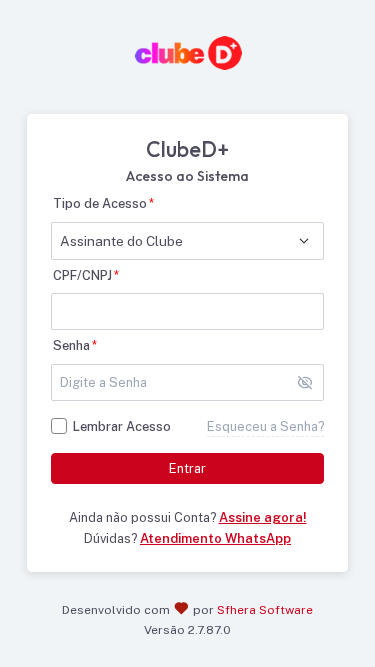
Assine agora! (263, 517)
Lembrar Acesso (122, 426)
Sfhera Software (265, 610)
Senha (71, 345)
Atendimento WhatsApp (215, 538)
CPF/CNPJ (82, 275)
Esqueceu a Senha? (265, 426)
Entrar (187, 468)
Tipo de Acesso (100, 203)
